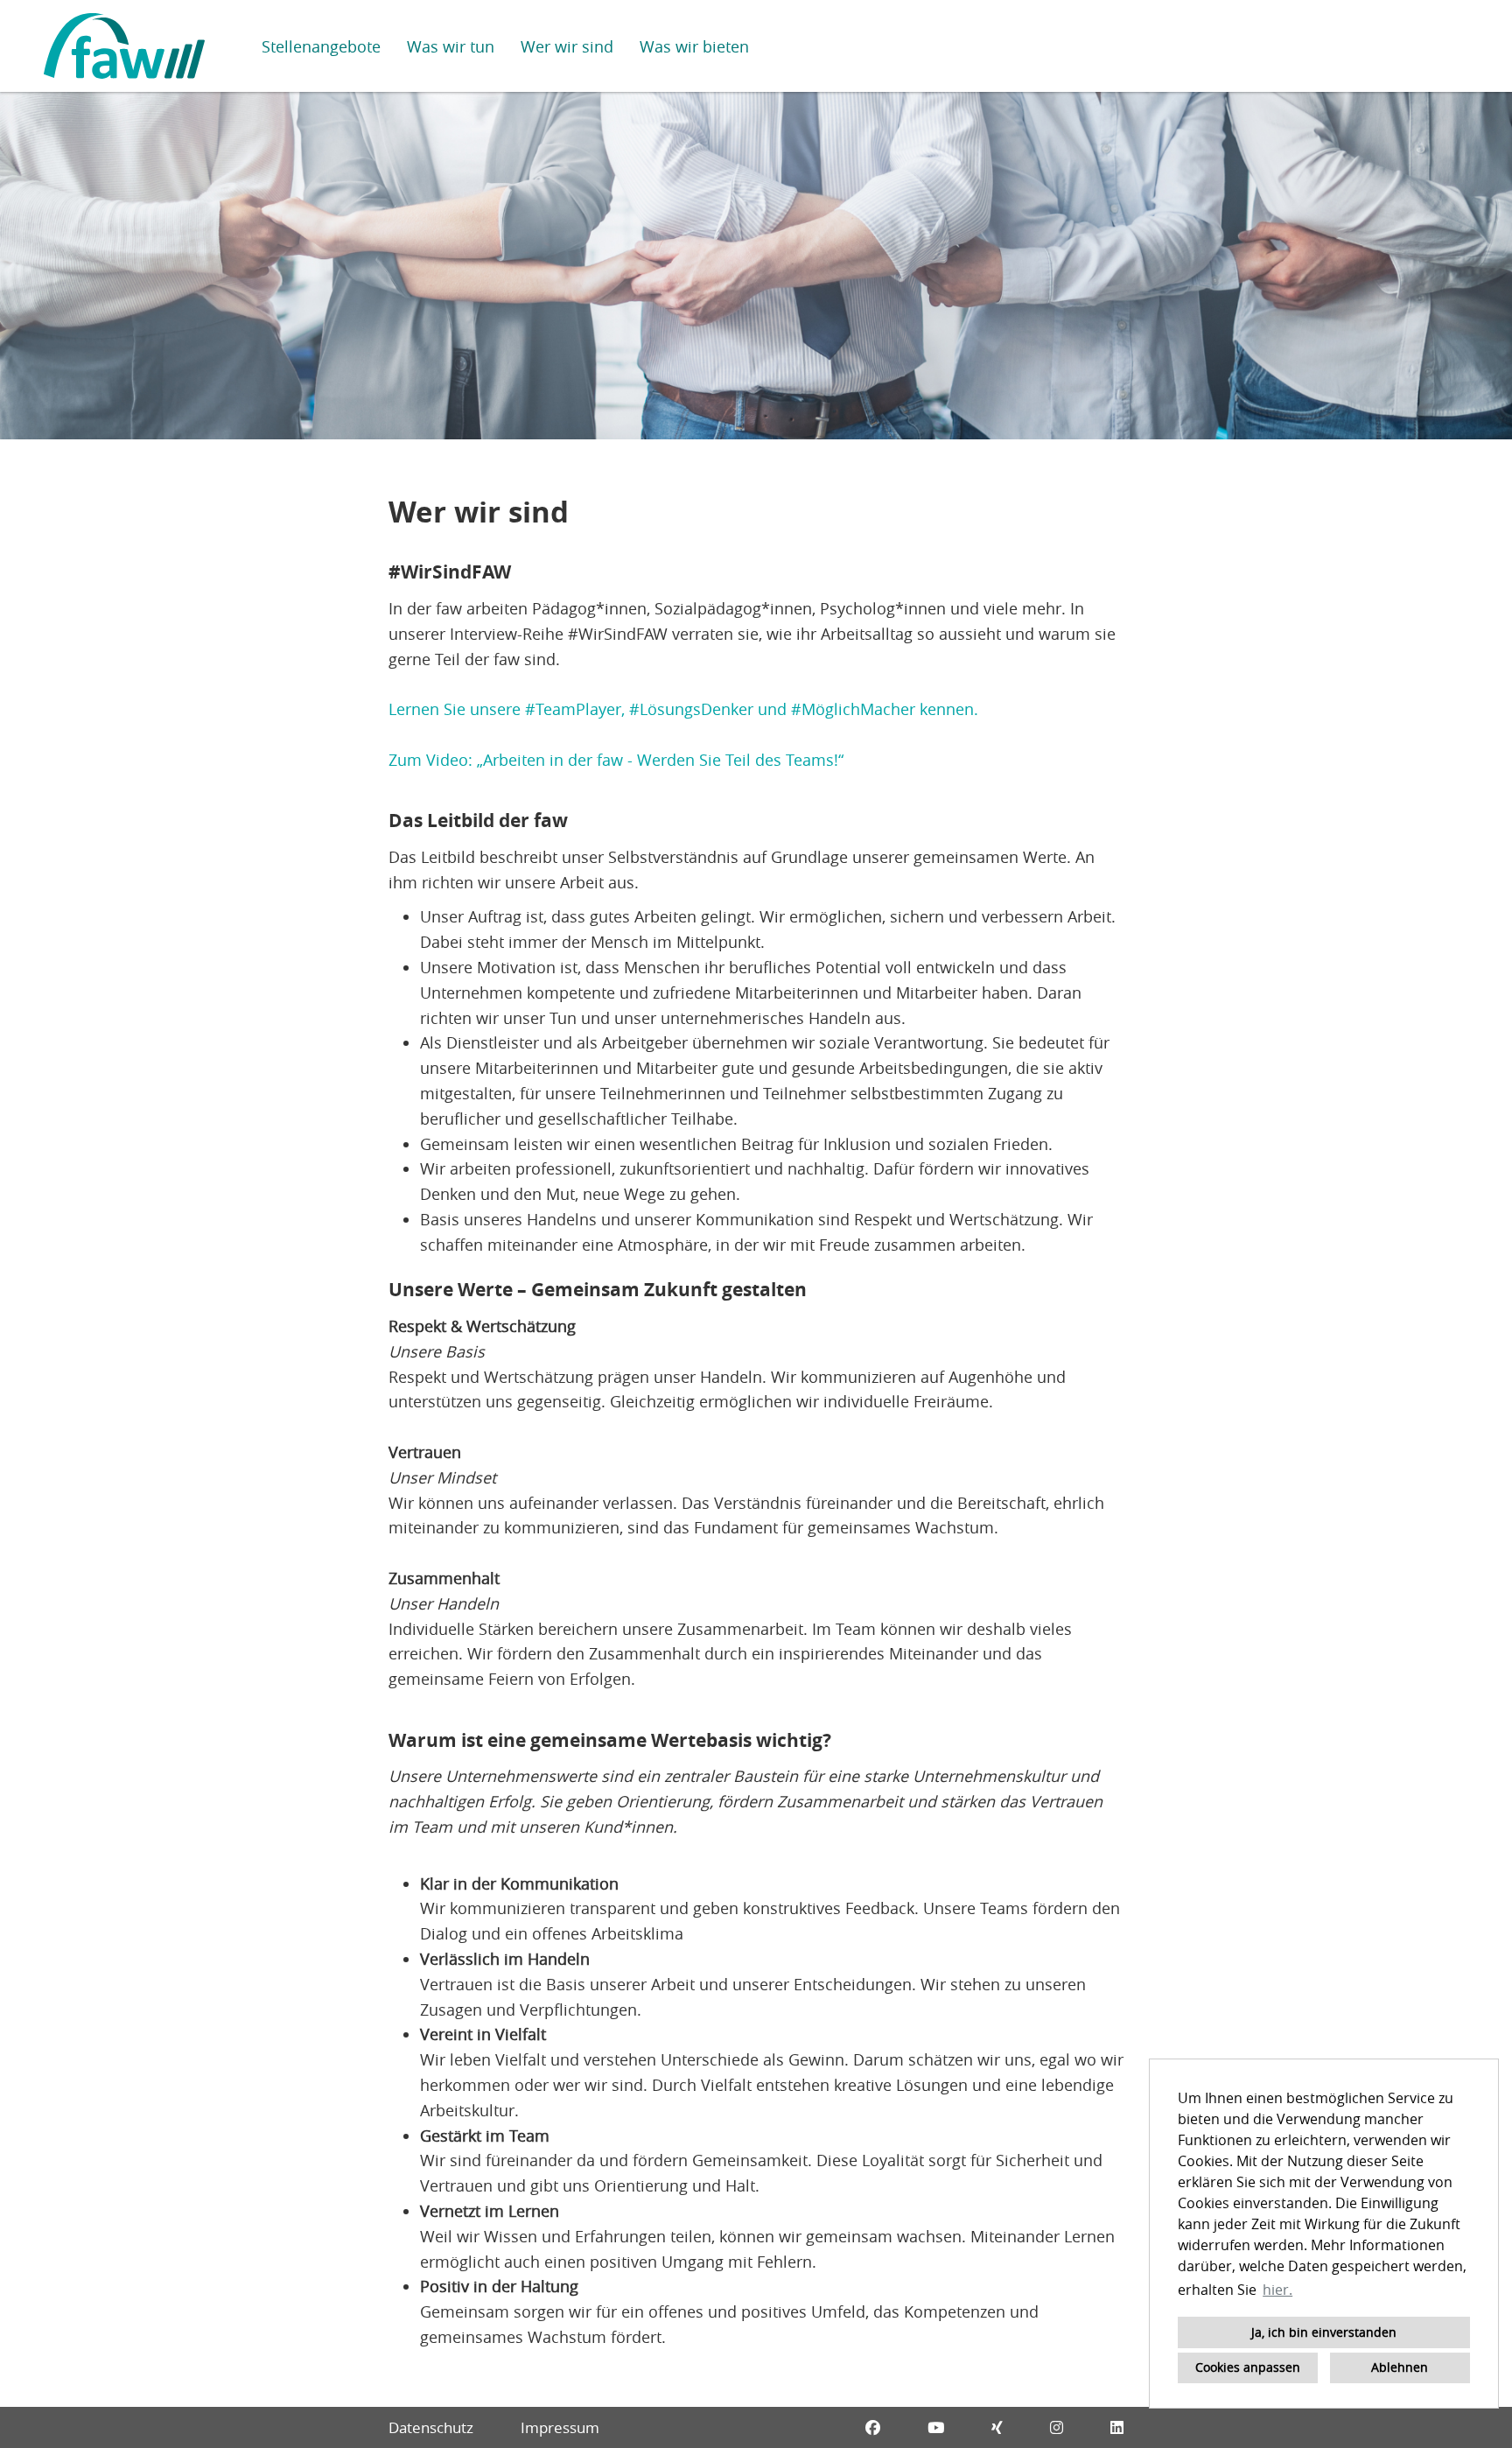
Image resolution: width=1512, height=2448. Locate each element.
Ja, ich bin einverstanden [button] (1324, 2332)
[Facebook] (873, 2427)
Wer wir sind (567, 46)
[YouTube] (936, 2427)
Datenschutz (431, 2427)
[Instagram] (1057, 2427)
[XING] (997, 2427)
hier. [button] (1277, 2290)
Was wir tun (451, 46)
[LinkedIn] (1117, 2427)
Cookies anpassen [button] (1248, 2367)
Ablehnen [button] (1400, 2367)
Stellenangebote (321, 46)
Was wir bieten (694, 46)
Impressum (560, 2427)
